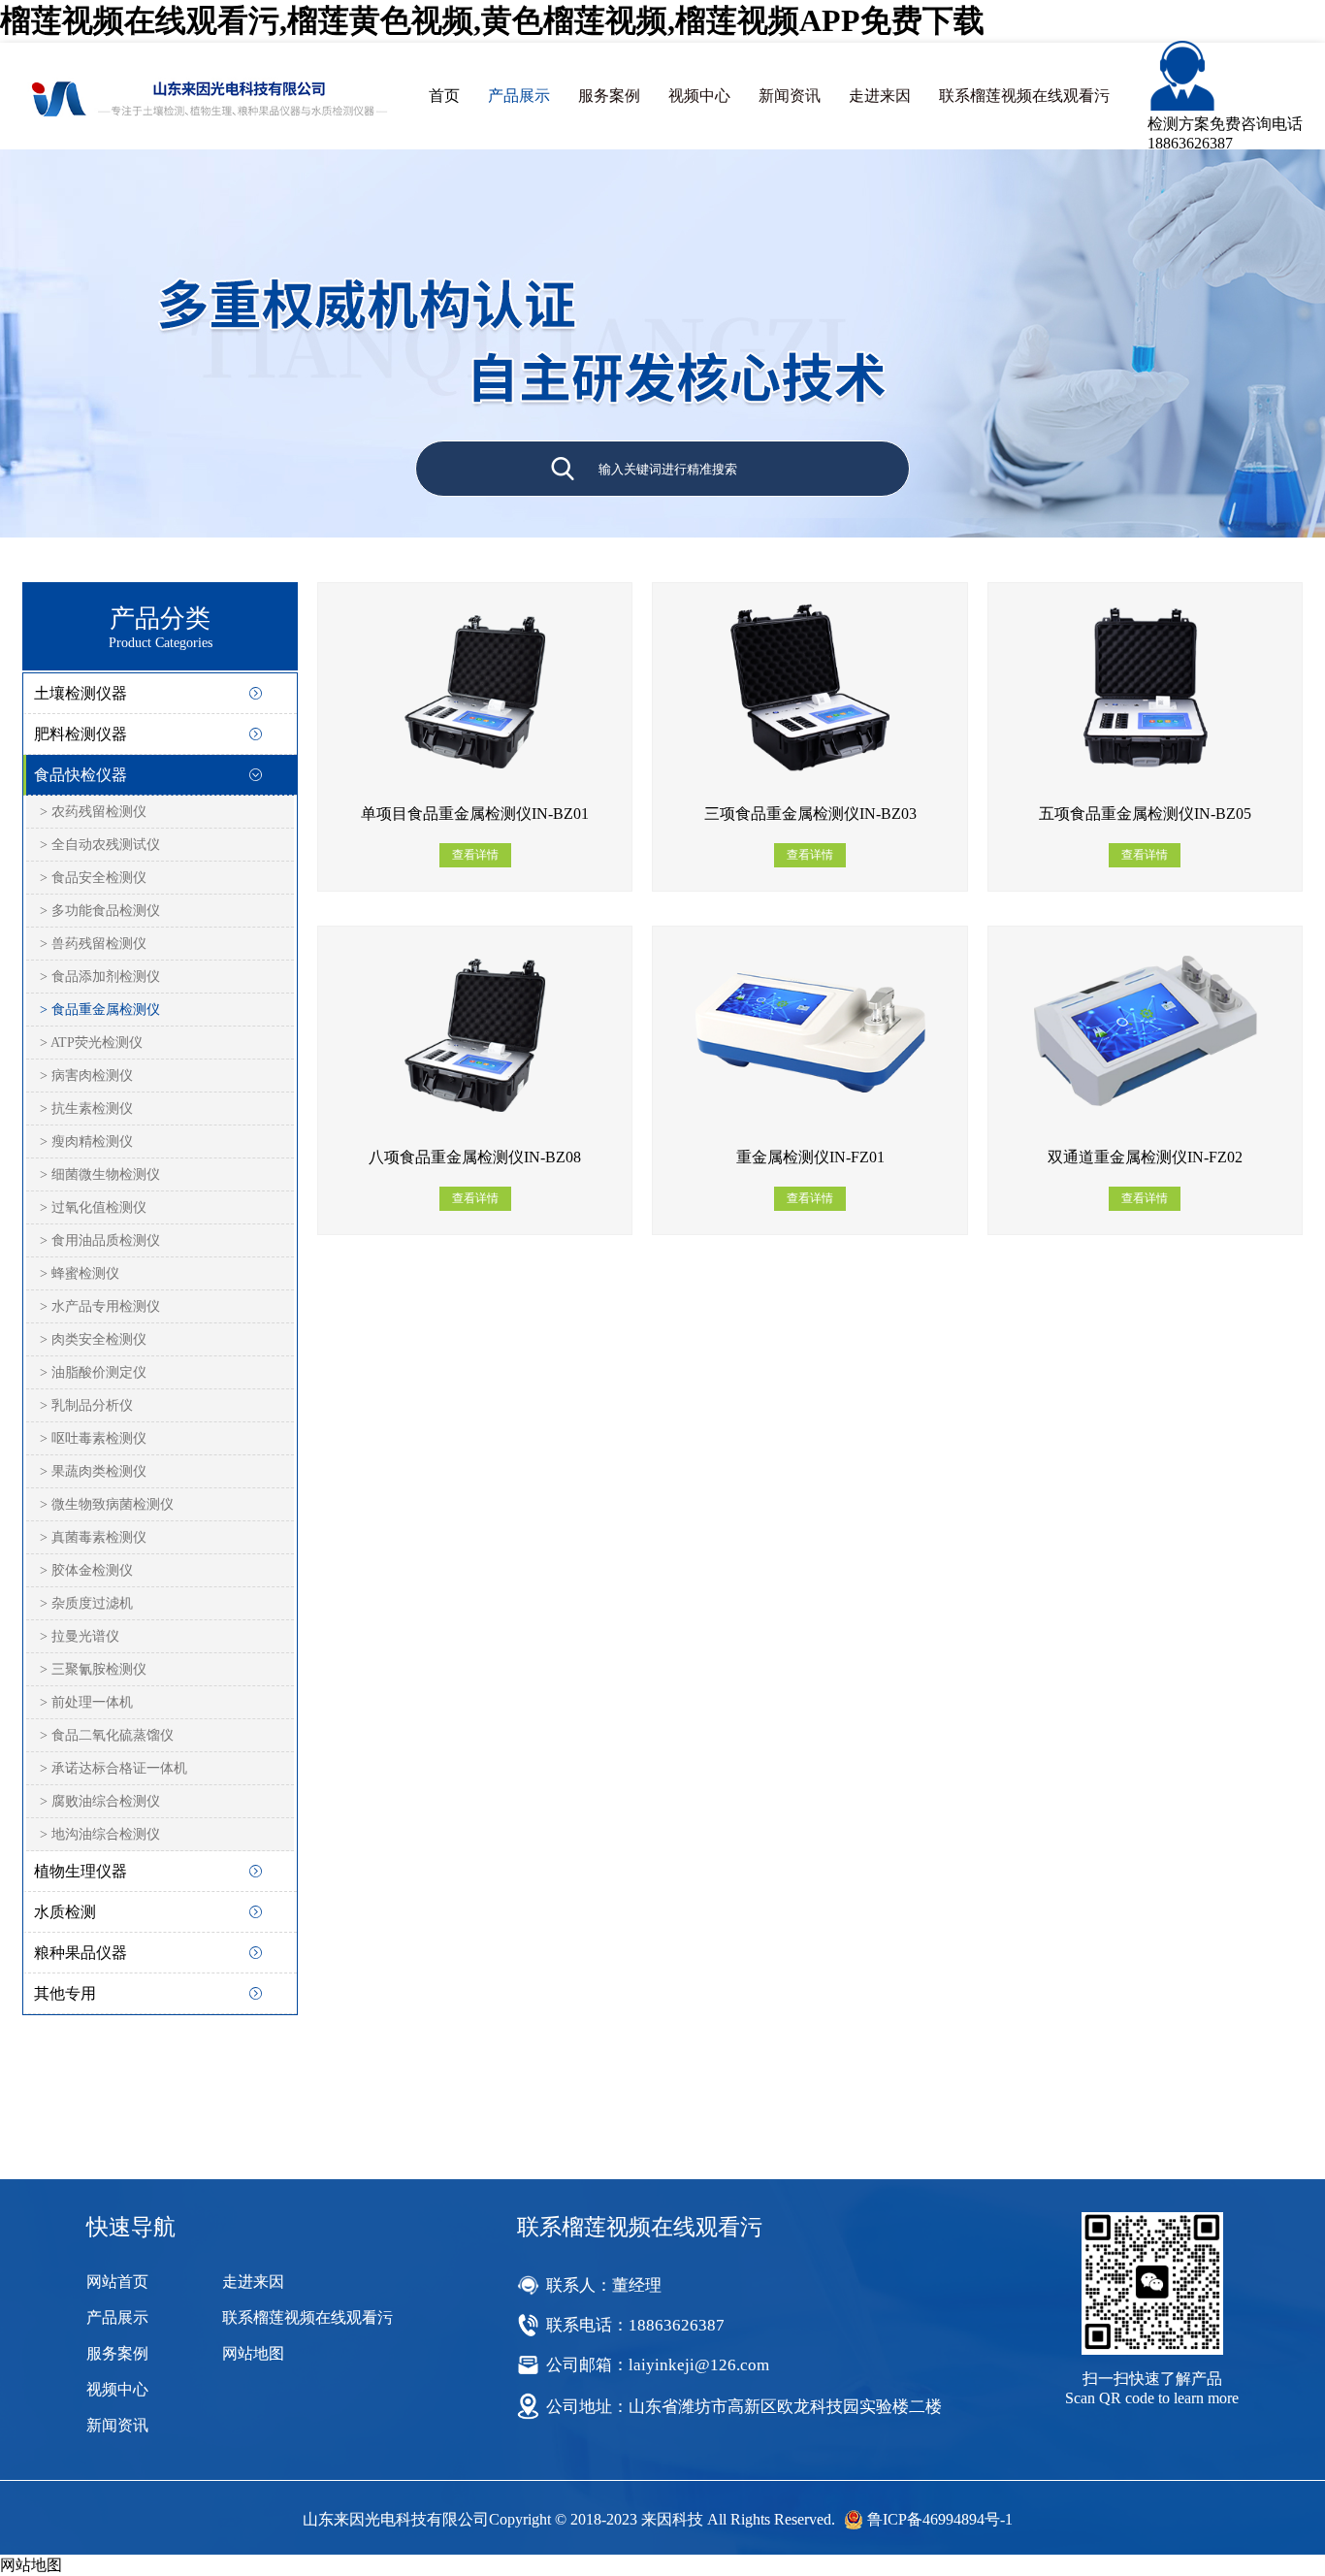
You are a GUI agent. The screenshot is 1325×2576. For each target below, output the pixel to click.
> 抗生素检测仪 (86, 1109)
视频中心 (699, 96)
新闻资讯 (790, 96)
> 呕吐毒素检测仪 (93, 1438)
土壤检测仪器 (81, 693)
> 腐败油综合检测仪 (100, 1801)
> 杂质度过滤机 (86, 1603)
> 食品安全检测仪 (93, 878)
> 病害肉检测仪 (86, 1076)
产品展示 (519, 96)
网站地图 (253, 2353)
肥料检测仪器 (81, 734)
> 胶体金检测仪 (86, 1570)
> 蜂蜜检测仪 (80, 1273)
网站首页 (117, 2282)
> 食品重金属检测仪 (100, 1010)
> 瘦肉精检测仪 (86, 1141)
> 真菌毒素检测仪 (93, 1537)
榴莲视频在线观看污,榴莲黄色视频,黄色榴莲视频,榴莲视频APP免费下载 (492, 20)
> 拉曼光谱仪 (80, 1636)
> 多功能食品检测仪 (100, 911)
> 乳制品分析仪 (86, 1405)
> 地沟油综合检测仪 (100, 1834)
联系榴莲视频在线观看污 (1024, 96)
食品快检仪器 (81, 775)
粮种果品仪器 (81, 1953)
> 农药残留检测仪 (93, 812)
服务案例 (609, 96)
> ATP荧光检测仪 (91, 1043)
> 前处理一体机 (86, 1702)
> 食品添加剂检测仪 (100, 977)
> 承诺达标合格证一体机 (113, 1768)
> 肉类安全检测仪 (93, 1339)
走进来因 (880, 96)
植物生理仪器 (81, 1871)
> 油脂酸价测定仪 (93, 1372)
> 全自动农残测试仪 (100, 845)
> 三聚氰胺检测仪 (93, 1669)
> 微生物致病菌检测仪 (107, 1504)
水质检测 (65, 1912)
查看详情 (475, 855)
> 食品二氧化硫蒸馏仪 (107, 1735)
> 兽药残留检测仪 (93, 944)
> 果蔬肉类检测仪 (93, 1471)
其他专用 (65, 1993)
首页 (444, 96)
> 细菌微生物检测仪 (100, 1174)
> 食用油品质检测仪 (100, 1240)
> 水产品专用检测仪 (100, 1306)
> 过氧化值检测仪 (93, 1207)
